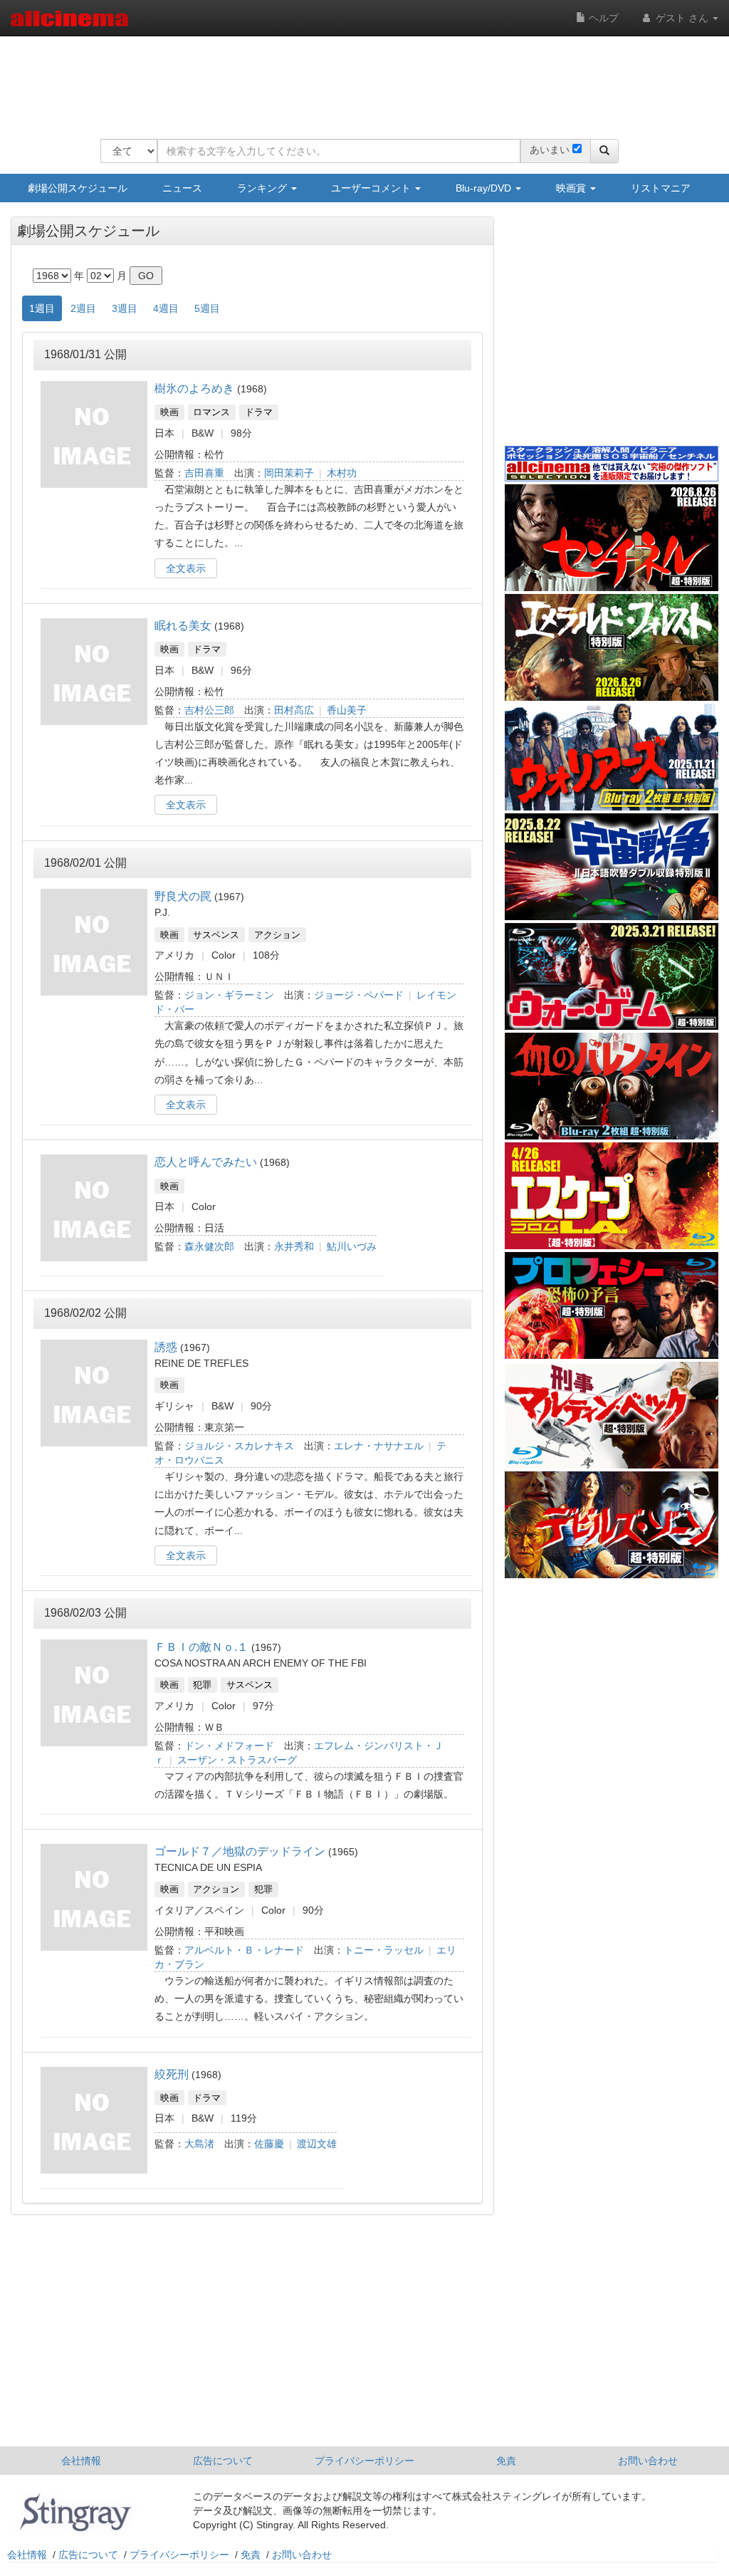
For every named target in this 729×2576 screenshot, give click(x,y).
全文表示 (186, 568)
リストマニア (661, 188)
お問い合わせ (648, 2461)
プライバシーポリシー (364, 2461)
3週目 (125, 308)
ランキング (263, 188)
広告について (223, 2461)
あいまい (550, 150)
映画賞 (572, 188)
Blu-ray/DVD (485, 188)
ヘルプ (602, 18)
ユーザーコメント (372, 188)
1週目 (42, 308)
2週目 (83, 308)
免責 (506, 2461)
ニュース (182, 188)
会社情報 (81, 2461)
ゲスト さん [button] (682, 18)
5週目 (207, 308)
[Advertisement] (360, 78)
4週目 (166, 308)
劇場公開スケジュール (78, 188)
